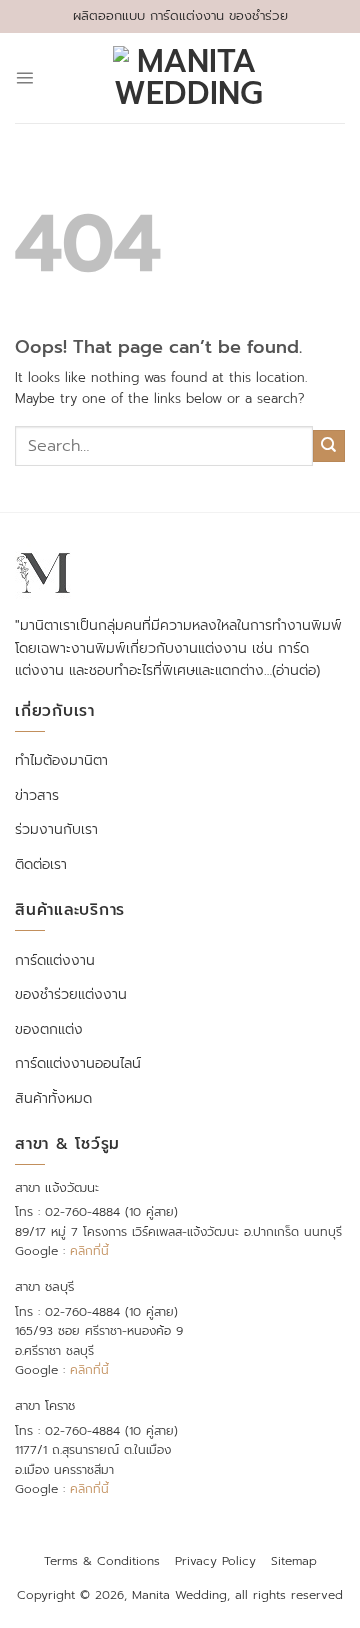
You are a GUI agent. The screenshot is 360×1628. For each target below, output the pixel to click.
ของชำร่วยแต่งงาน (71, 994)
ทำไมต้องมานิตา (61, 760)
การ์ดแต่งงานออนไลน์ (78, 1063)
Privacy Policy (215, 1561)
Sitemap (294, 1561)
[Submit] (329, 446)
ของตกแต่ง (49, 1029)
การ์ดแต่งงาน (55, 960)
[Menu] (24, 77)
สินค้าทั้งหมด (53, 1098)
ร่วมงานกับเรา (56, 829)
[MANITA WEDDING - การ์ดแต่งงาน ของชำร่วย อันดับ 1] (188, 78)
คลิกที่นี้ (89, 1251)
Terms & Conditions (102, 1561)
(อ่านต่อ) (296, 670)
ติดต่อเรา (41, 864)
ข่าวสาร (37, 795)
